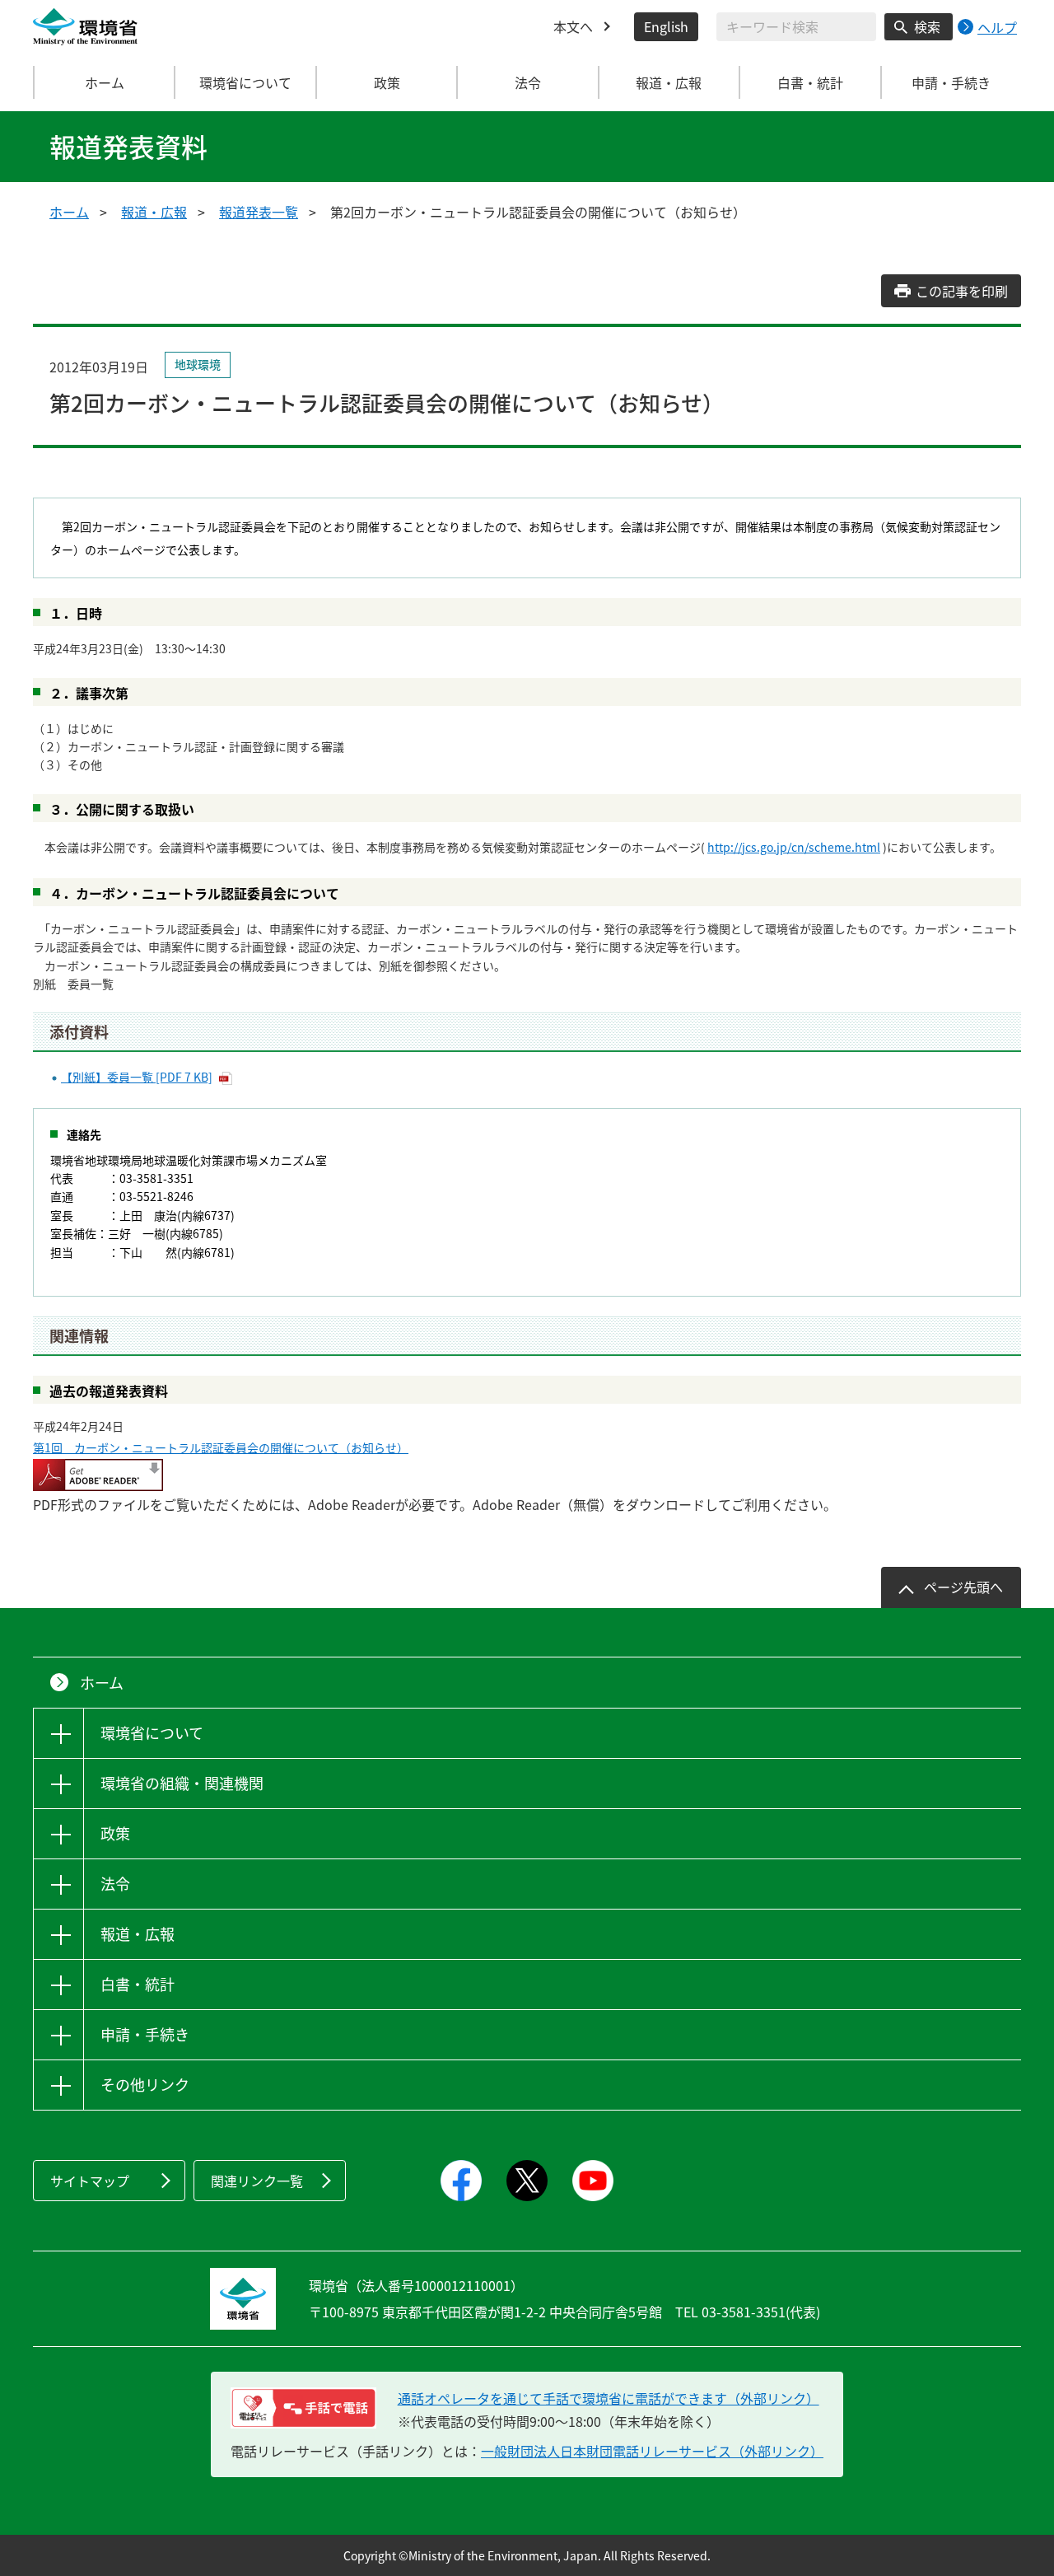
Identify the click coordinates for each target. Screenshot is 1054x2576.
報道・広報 (154, 212)
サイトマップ (90, 2181)
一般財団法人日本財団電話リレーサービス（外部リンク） (652, 2451)
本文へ (573, 26)
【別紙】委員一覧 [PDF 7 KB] (137, 1077)
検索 (927, 26)
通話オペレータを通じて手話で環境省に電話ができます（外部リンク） (609, 2398)
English (666, 26)
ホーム (105, 82)
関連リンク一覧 (257, 2181)
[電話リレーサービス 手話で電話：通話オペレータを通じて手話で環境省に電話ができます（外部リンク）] (303, 2408)
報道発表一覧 (259, 212)
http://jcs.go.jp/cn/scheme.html (794, 847)
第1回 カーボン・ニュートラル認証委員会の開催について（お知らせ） (221, 1447)
